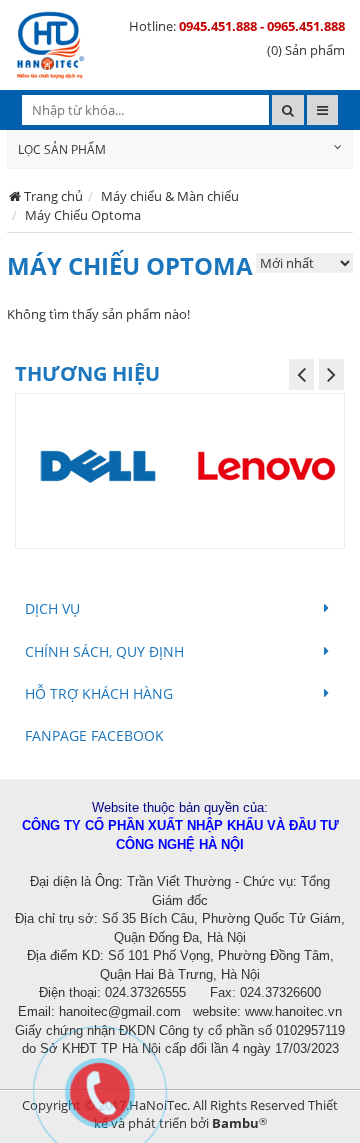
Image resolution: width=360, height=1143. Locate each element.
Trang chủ (53, 196)
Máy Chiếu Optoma (83, 215)
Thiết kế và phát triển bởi (216, 1114)
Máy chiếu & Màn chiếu (170, 196)
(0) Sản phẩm (306, 50)
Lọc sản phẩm (62, 149)
